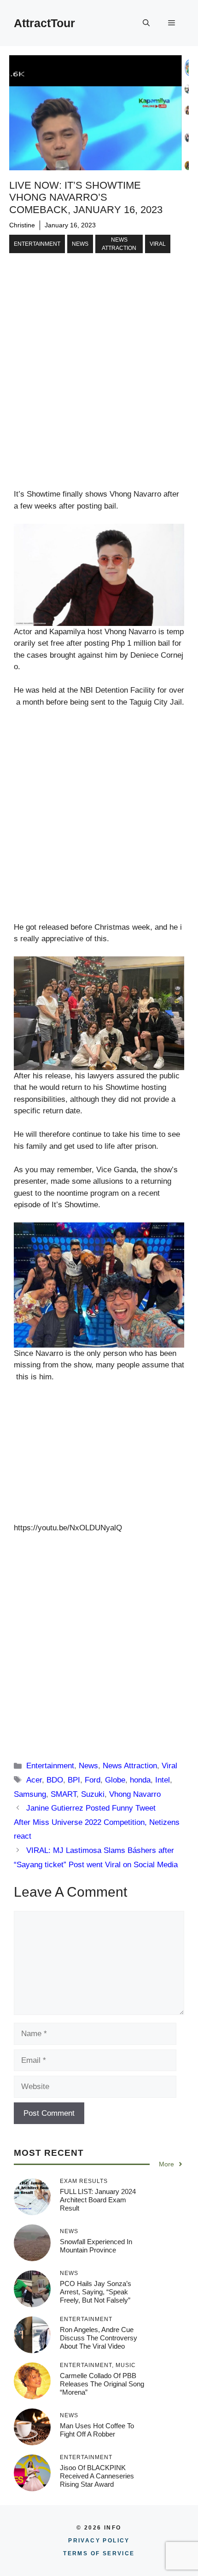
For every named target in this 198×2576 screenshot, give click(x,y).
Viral (158, 244)
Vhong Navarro (135, 1794)
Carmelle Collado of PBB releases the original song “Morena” (102, 2384)
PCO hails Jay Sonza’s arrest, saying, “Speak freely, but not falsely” (96, 2292)
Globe (115, 1780)
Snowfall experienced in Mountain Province (96, 2246)
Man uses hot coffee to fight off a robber (97, 2430)
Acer (34, 1780)
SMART (64, 1794)
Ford (93, 1780)
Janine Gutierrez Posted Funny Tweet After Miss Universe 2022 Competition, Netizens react (97, 1822)
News (80, 244)
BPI (74, 1780)
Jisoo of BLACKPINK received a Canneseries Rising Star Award (97, 2476)
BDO (55, 1780)
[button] (146, 23)
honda (140, 1780)
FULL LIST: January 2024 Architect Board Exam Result (98, 2200)
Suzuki (93, 1794)
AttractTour (44, 23)
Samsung (30, 1794)
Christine (22, 225)
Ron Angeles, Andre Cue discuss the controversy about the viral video (99, 2338)
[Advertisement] (99, 386)
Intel (163, 1780)
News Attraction (119, 244)
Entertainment (37, 244)
